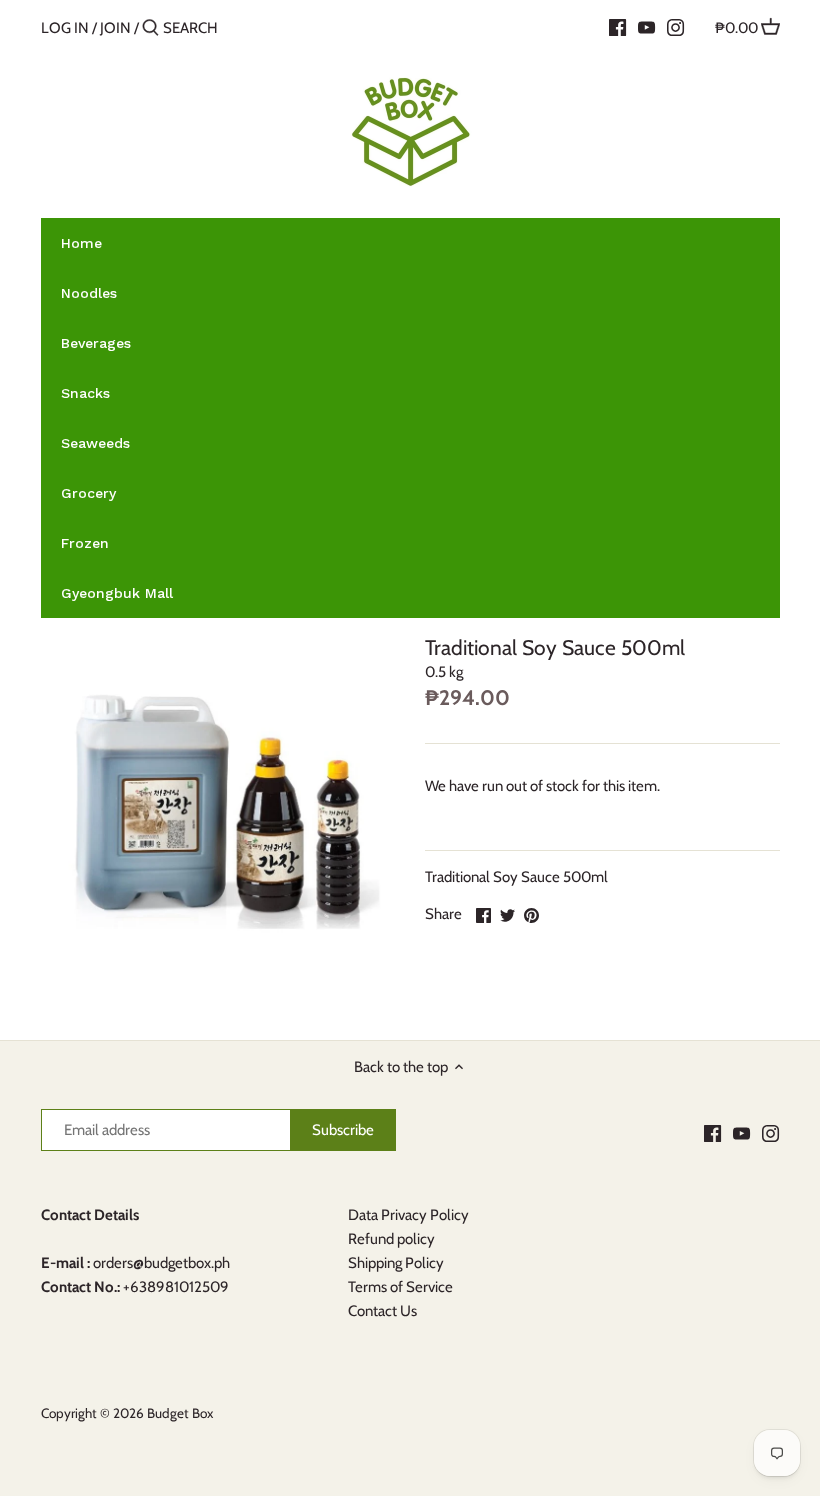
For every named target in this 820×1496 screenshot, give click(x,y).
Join (115, 28)
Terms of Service (400, 1287)
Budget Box (180, 1413)
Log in (65, 28)
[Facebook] (617, 27)
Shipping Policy (396, 1263)
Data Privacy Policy (408, 1215)
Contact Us (382, 1311)
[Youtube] (646, 27)
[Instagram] (675, 27)
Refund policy (391, 1239)
